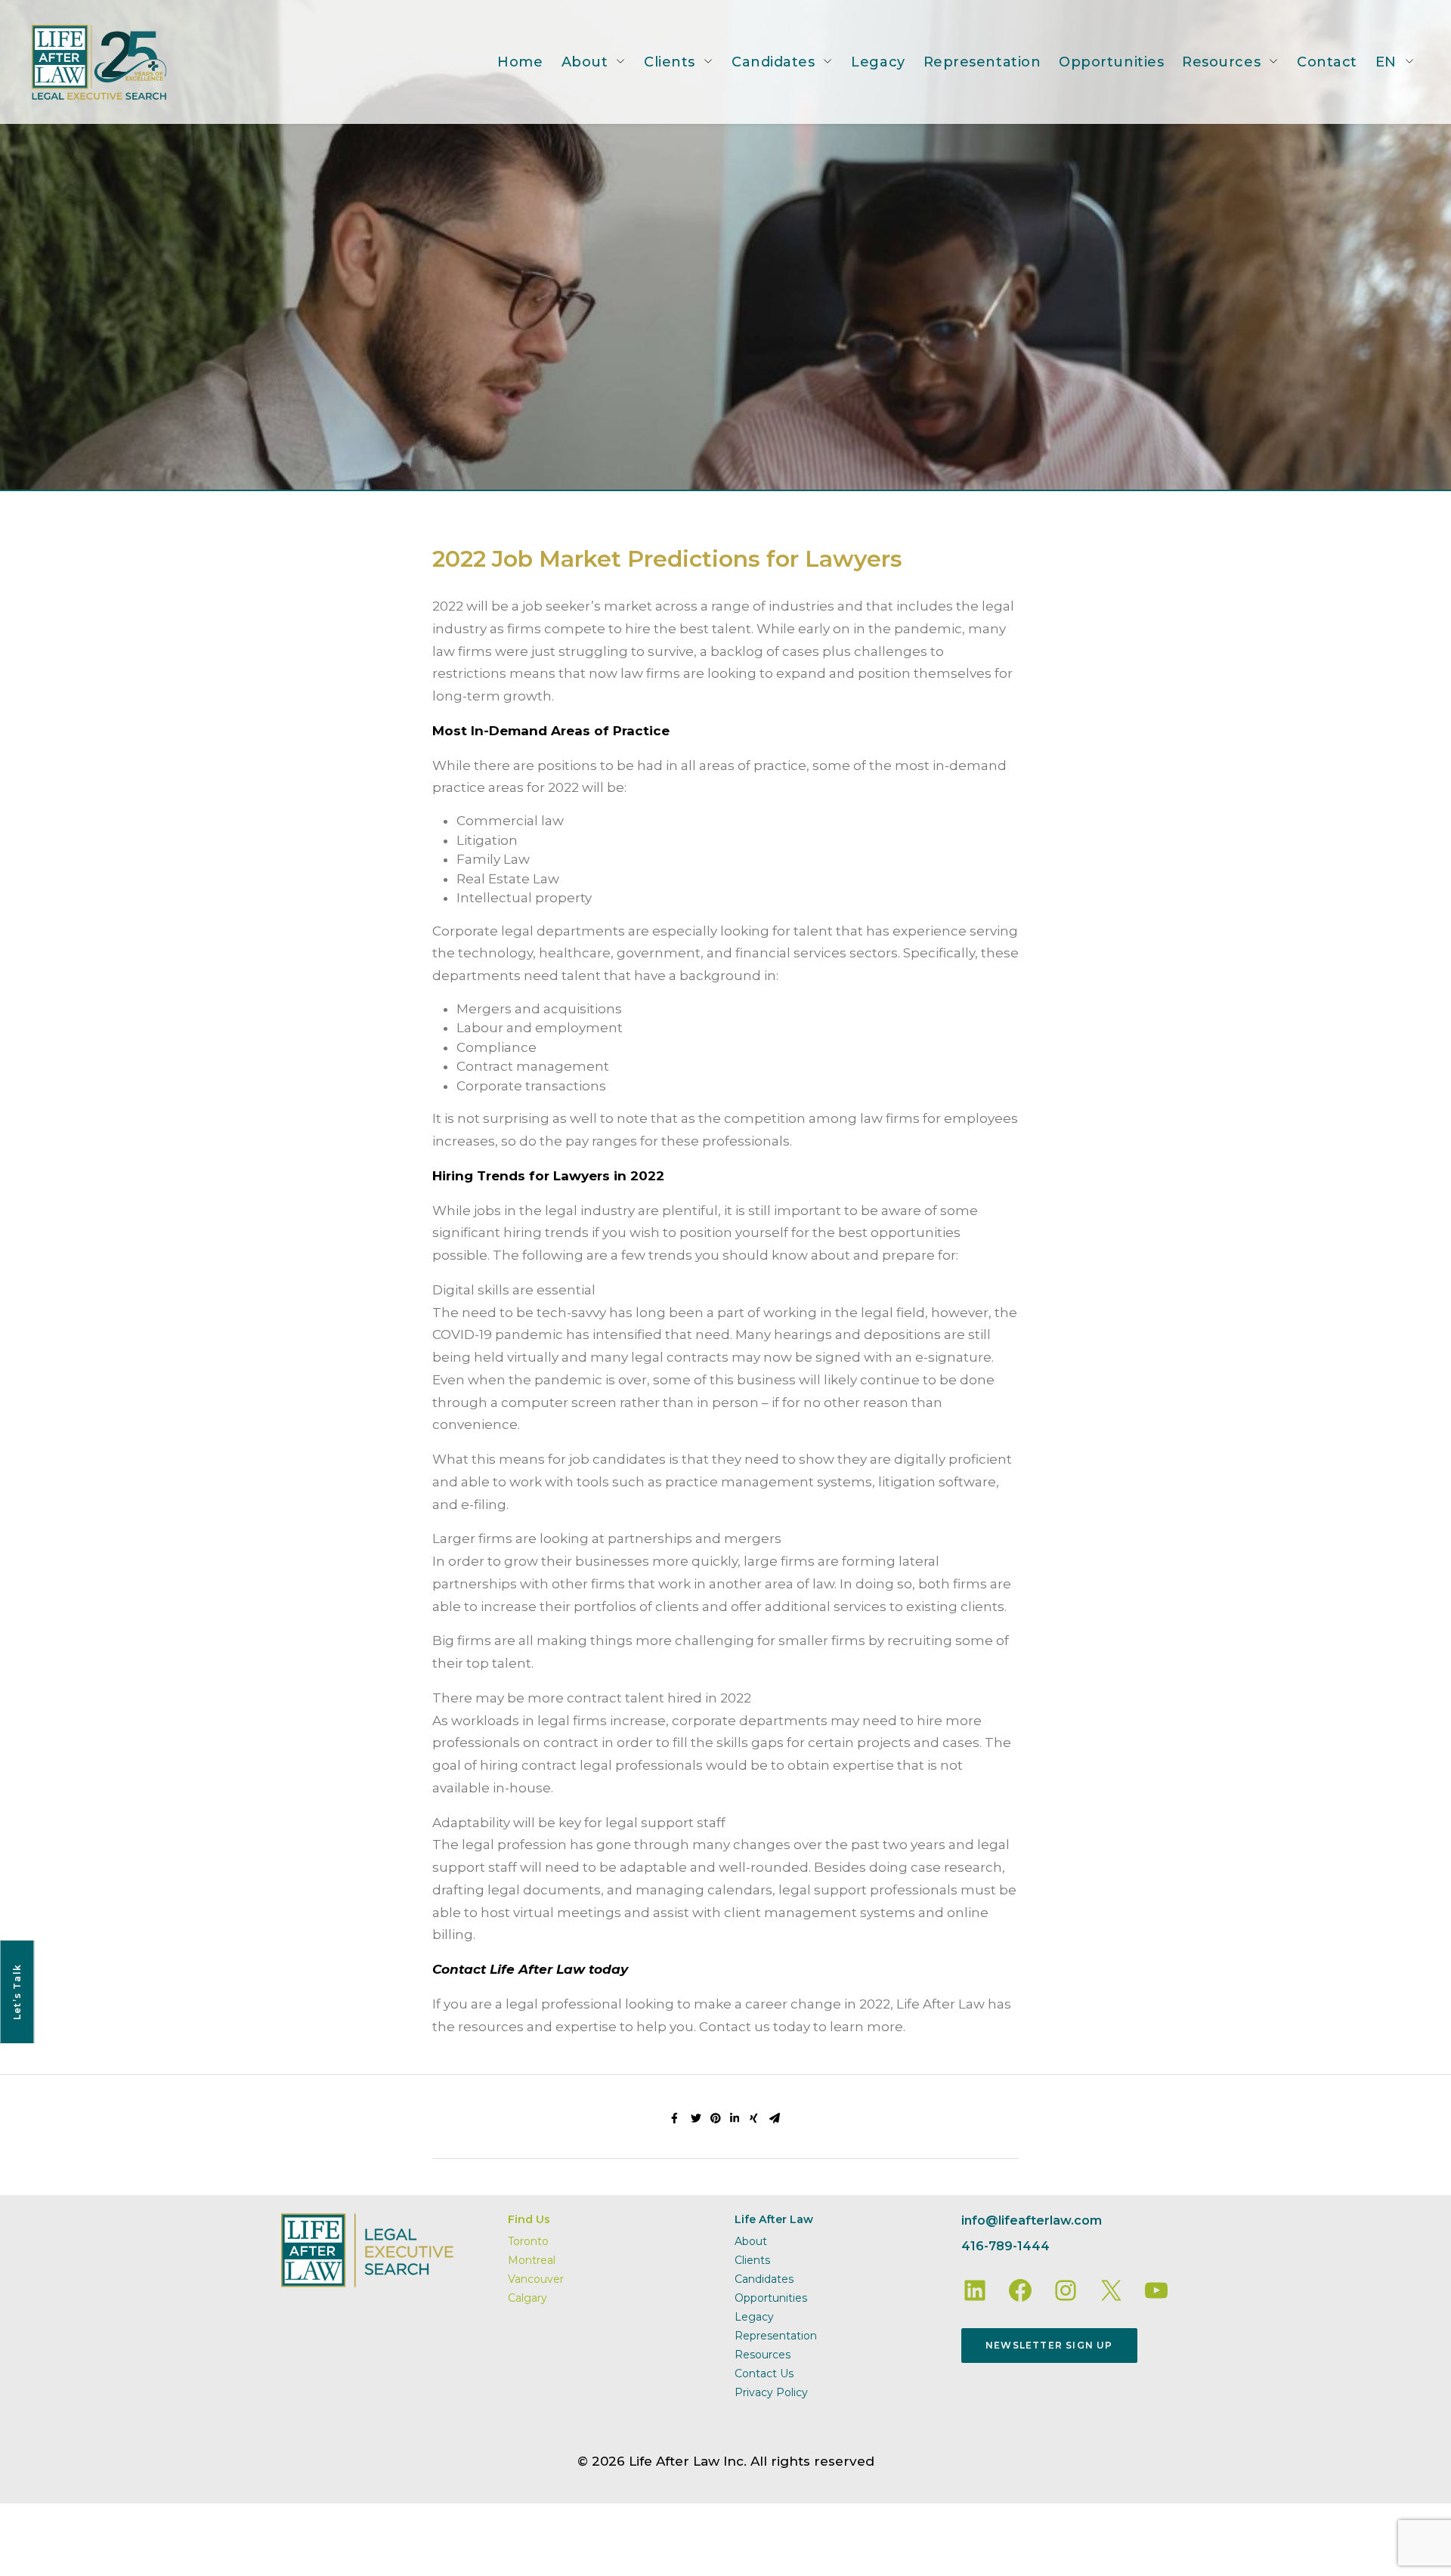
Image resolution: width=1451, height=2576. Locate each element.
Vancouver (536, 2279)
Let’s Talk (17, 1992)
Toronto (528, 2241)
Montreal (532, 2260)
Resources (1221, 62)
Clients (670, 62)
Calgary (527, 2298)
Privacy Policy (771, 2392)
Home (520, 62)
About (585, 62)
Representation (982, 62)
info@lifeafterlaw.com (1032, 2220)
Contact (1327, 62)
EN (1386, 62)
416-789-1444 (1005, 2246)
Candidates (773, 62)
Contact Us (764, 2373)
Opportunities (1111, 62)
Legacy (878, 62)
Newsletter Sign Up (1049, 2345)
